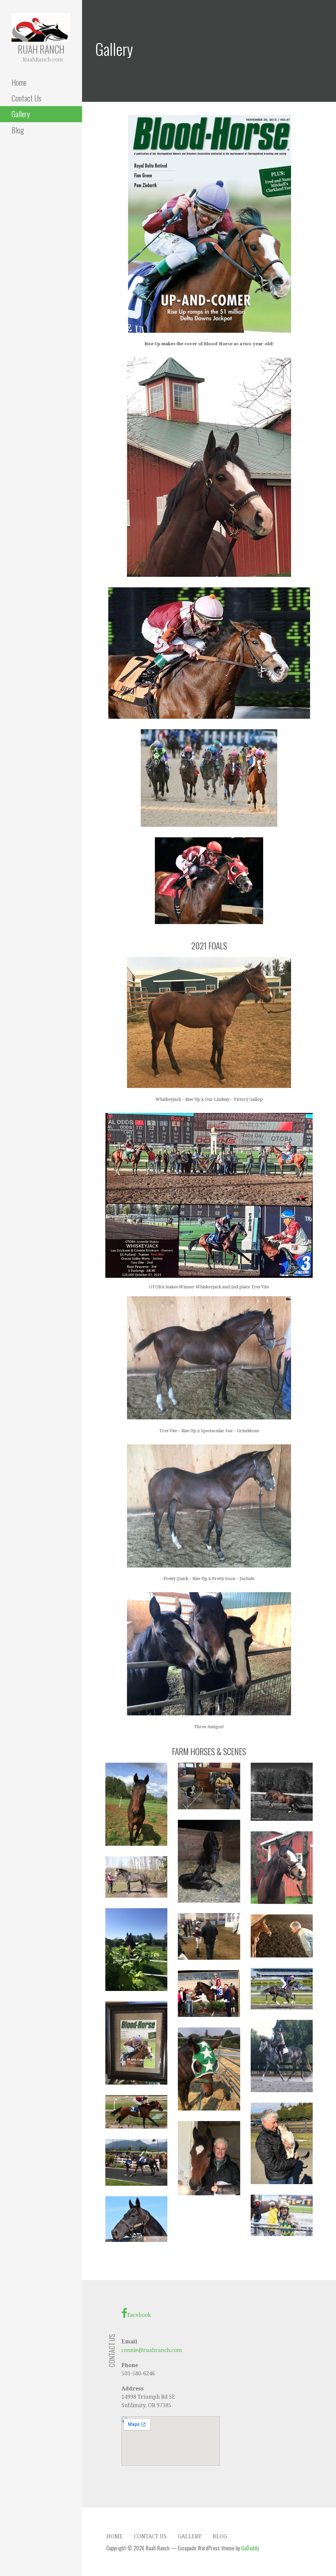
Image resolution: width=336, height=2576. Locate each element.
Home (19, 82)
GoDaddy (250, 2548)
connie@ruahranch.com (152, 2350)
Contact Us (26, 98)
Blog (18, 130)
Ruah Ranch (41, 49)
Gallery (21, 114)
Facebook (139, 2315)
